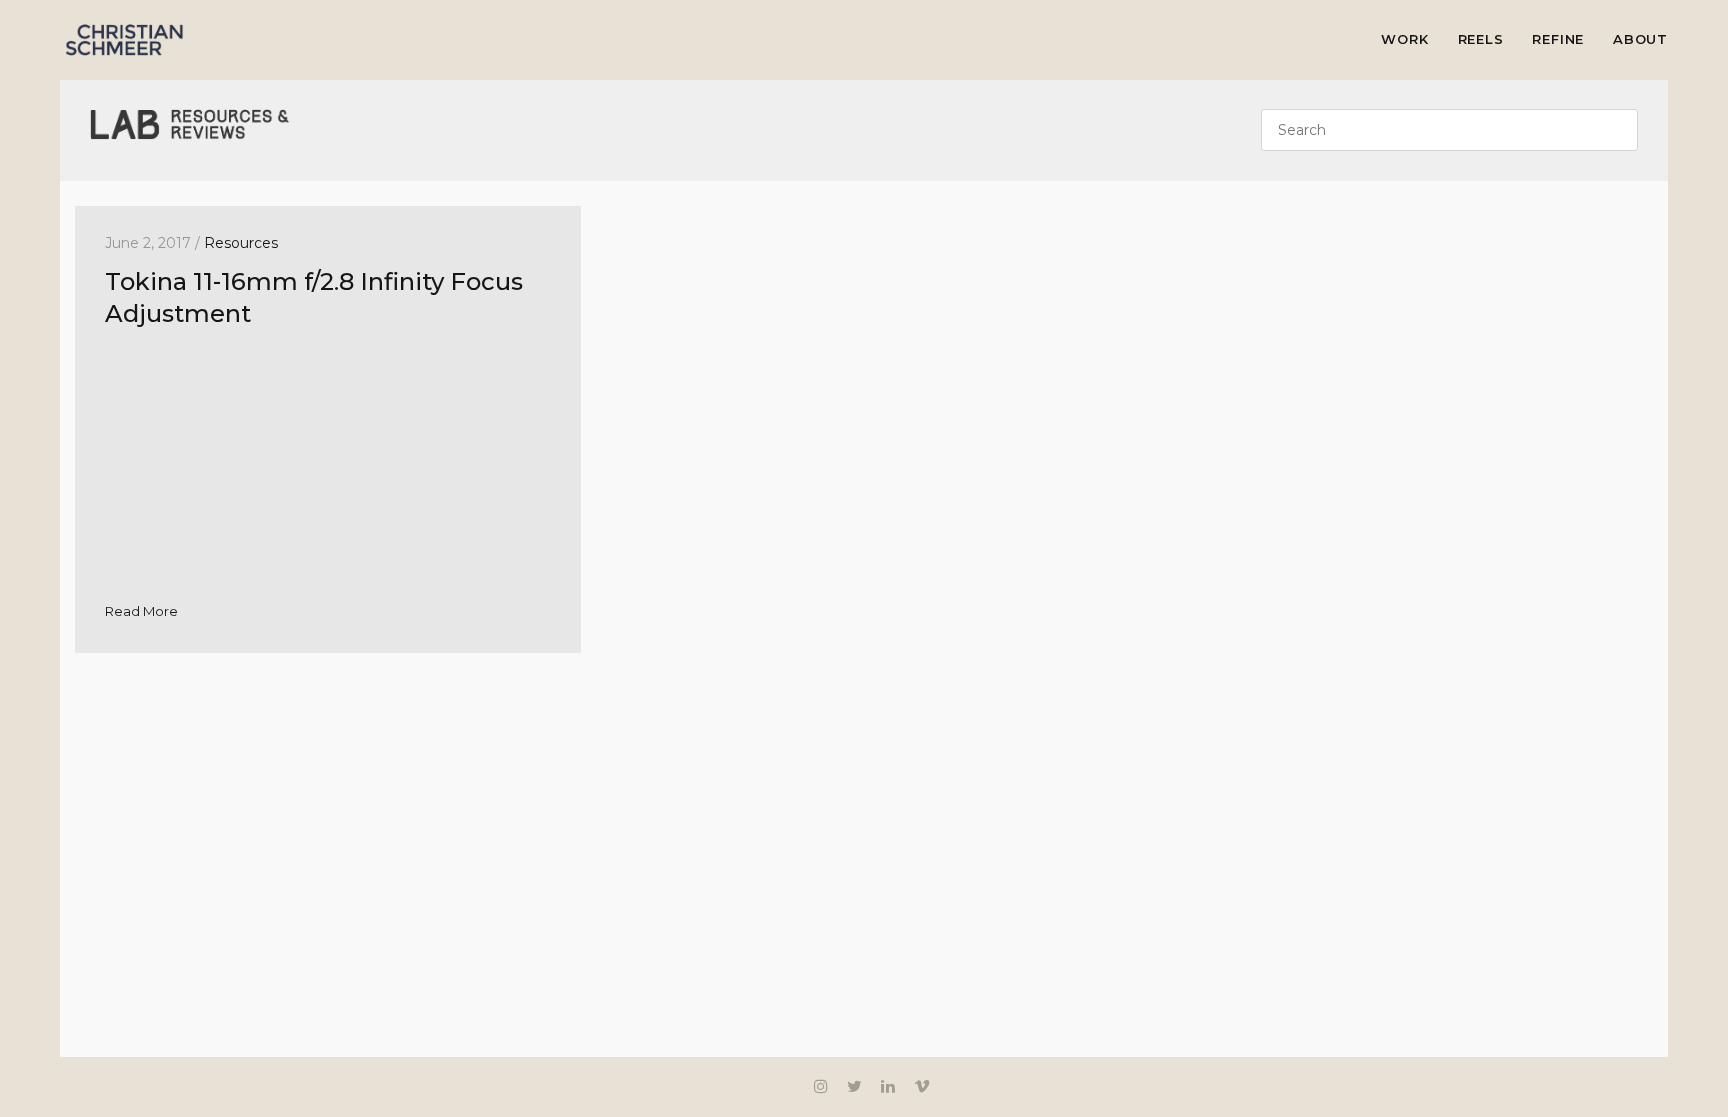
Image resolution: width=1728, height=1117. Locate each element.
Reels (1481, 39)
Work (1404, 39)
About (1640, 39)
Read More (141, 611)
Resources (241, 243)
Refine (1558, 39)
